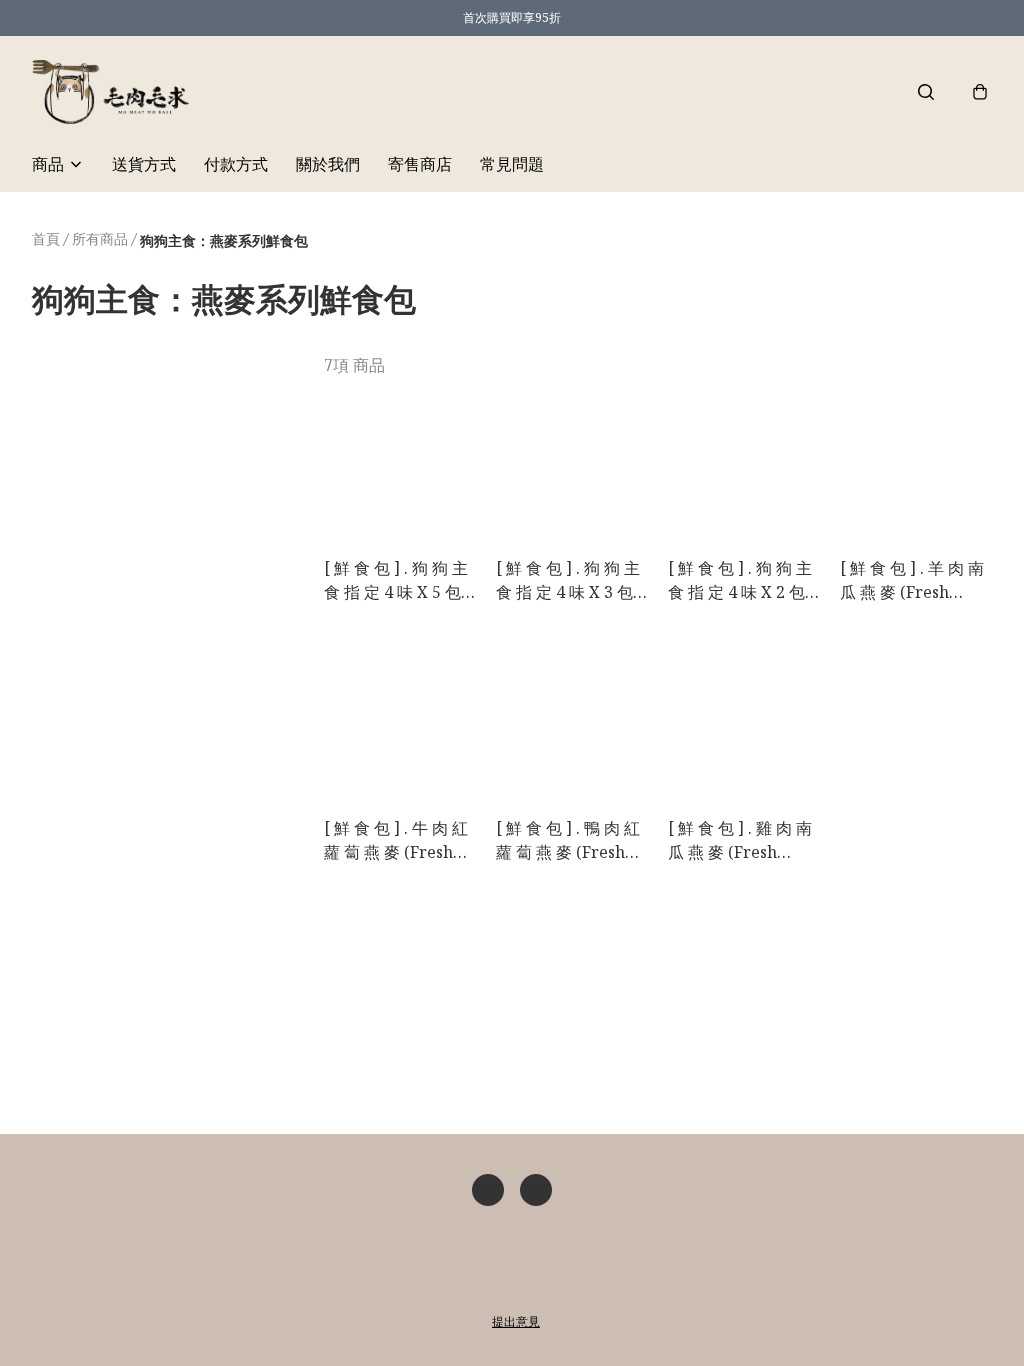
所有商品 (100, 238)
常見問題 (512, 164)
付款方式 (236, 164)
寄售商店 (420, 164)
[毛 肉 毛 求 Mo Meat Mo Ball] (110, 92)
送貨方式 (144, 164)
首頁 (46, 238)
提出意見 (516, 1321)
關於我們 (328, 164)
